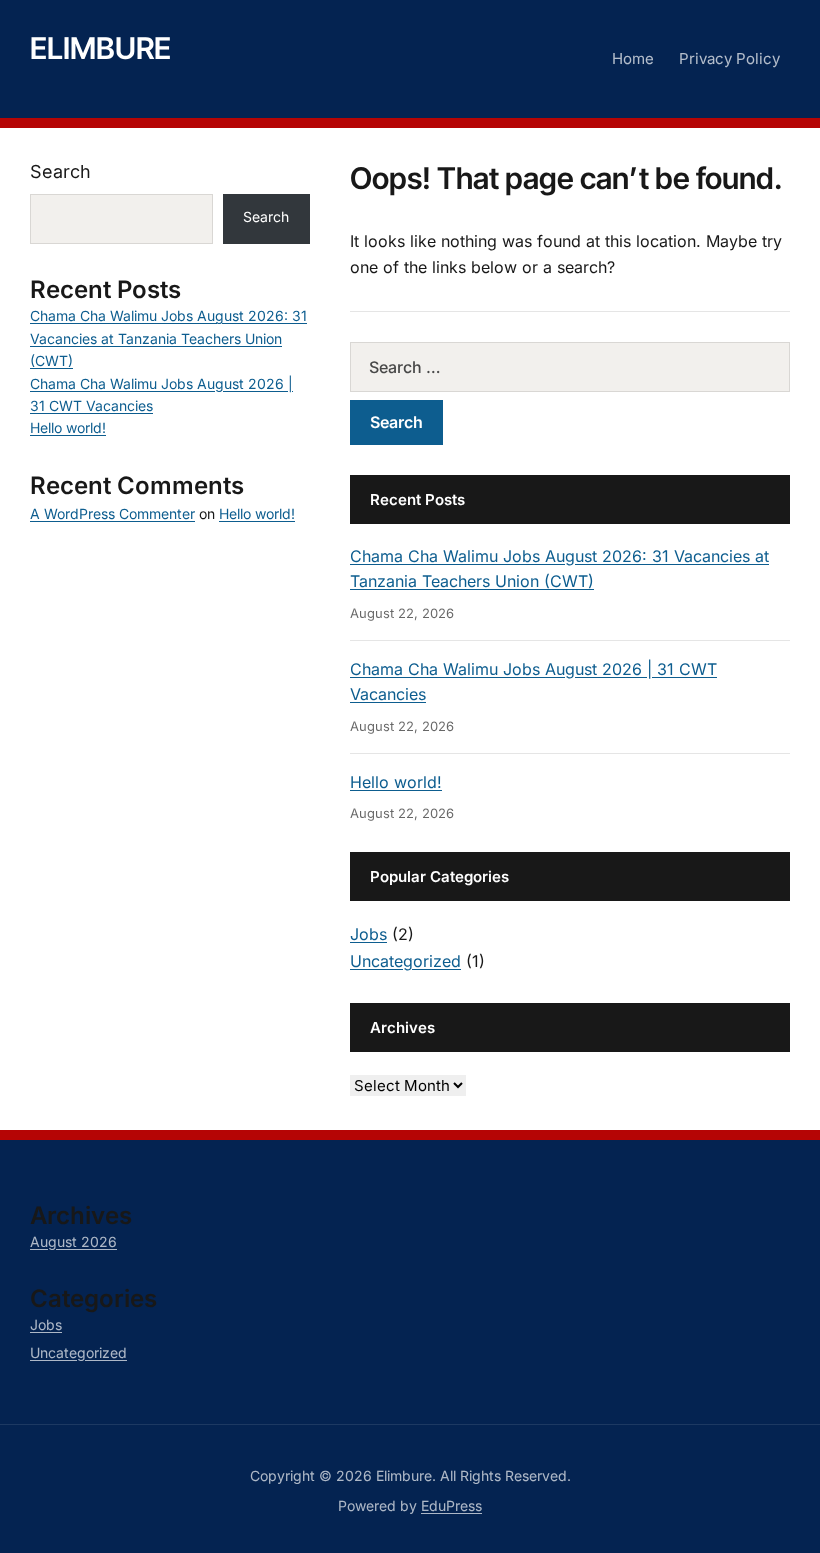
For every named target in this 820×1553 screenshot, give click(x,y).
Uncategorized (405, 961)
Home (633, 58)
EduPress (451, 1505)
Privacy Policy (729, 58)
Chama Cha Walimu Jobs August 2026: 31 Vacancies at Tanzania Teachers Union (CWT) (168, 338)
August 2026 (73, 1241)
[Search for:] (570, 367)
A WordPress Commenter (112, 513)
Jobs (368, 934)
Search (60, 171)
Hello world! (396, 782)
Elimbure (100, 48)
